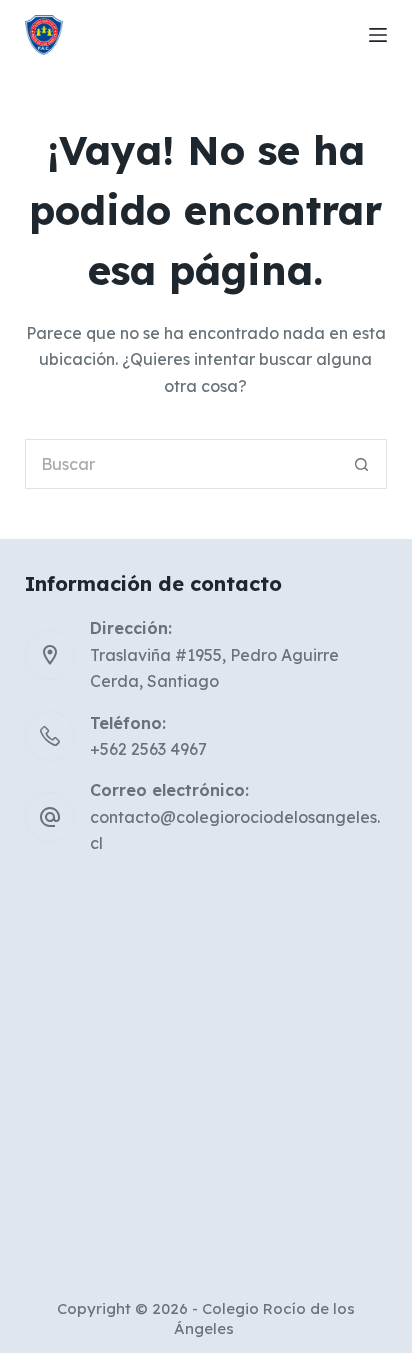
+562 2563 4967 (148, 749)
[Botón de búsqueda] (362, 464)
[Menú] (378, 35)
